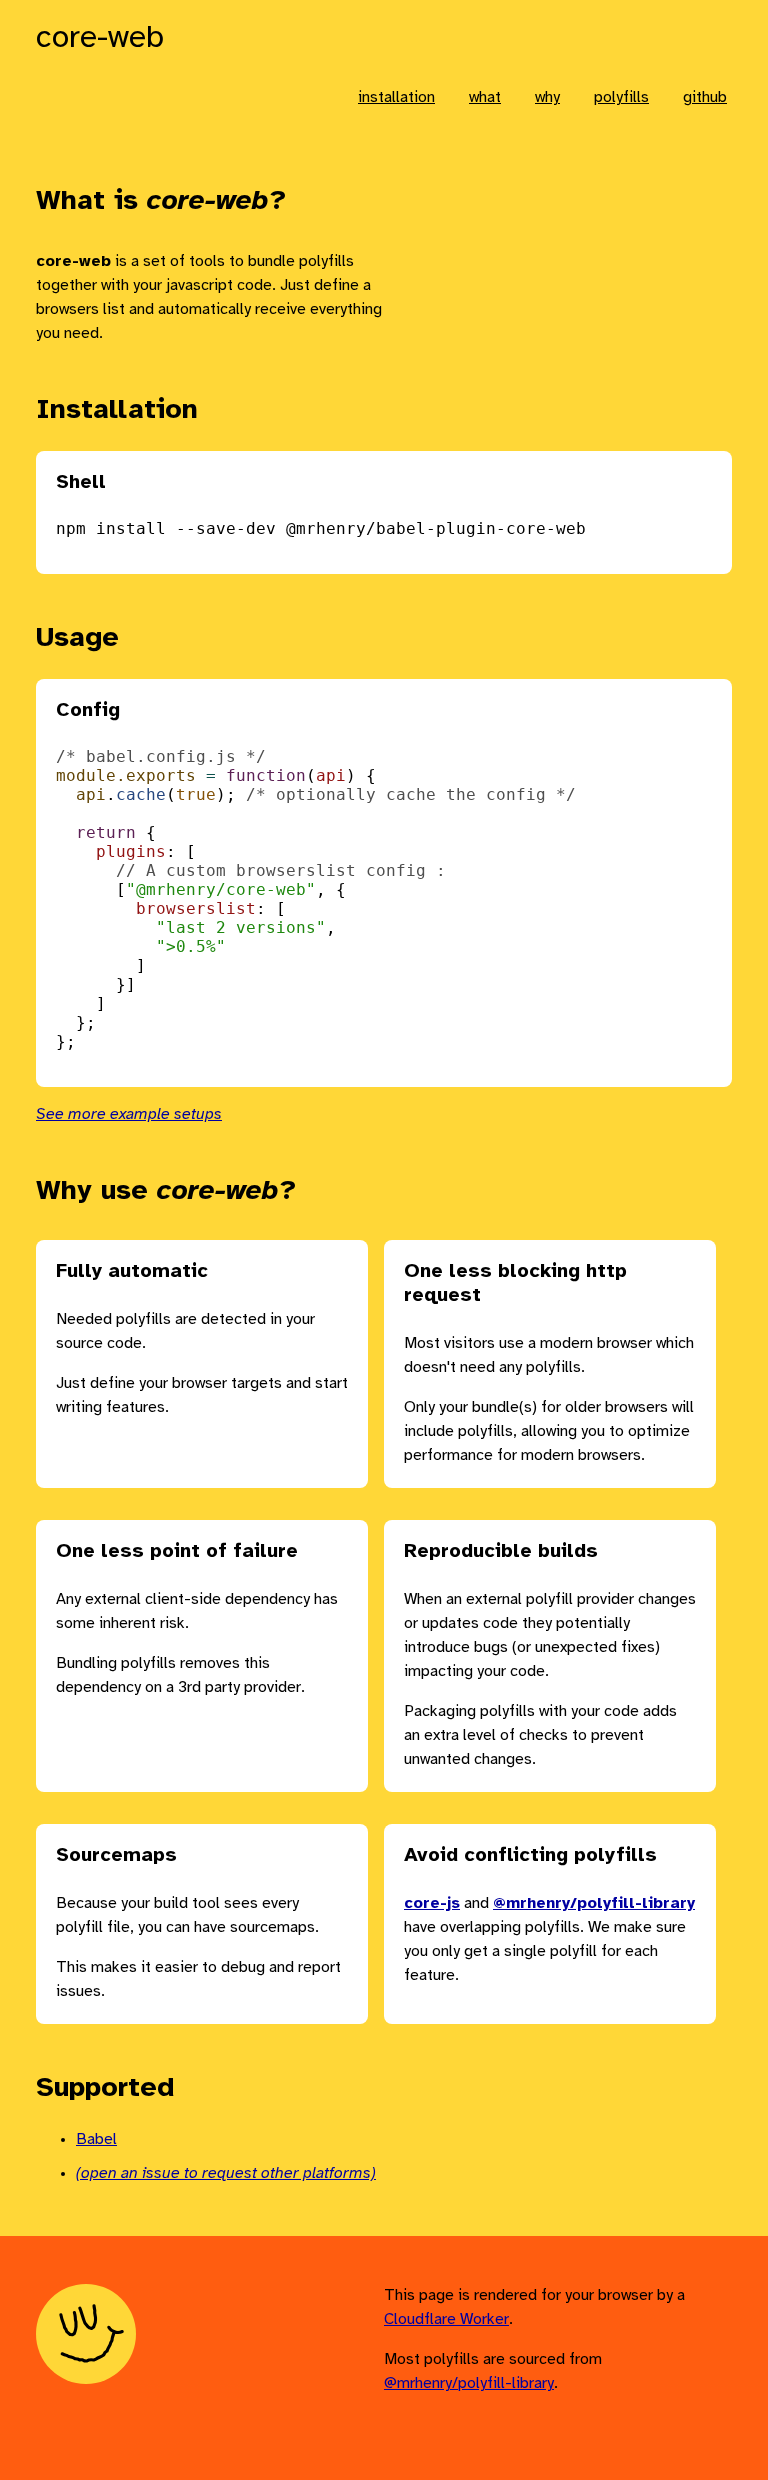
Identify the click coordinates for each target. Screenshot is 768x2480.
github (705, 97)
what (485, 97)
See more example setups (129, 1114)
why (547, 97)
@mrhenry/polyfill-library (469, 2383)
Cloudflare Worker (446, 2319)
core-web (100, 38)
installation (396, 97)
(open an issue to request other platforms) (226, 2173)
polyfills (621, 97)
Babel (96, 2139)
